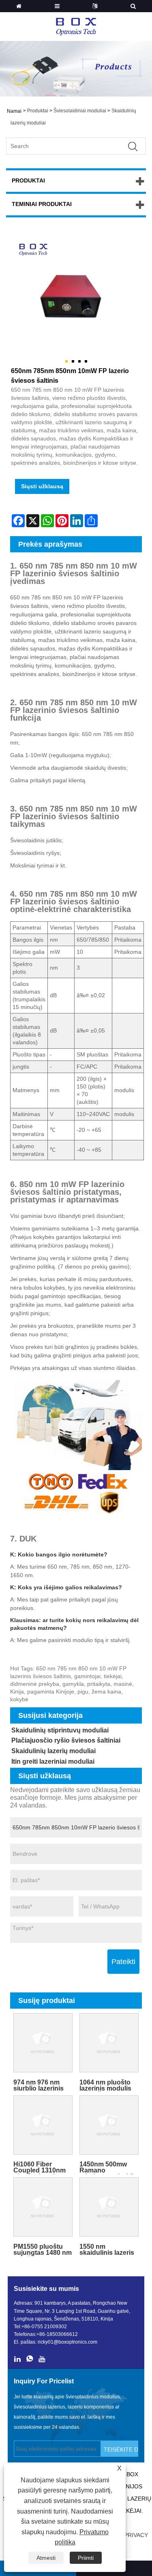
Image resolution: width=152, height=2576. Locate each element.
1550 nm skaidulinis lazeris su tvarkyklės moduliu (107, 2250)
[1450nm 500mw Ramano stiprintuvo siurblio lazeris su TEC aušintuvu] (109, 2125)
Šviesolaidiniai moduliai (80, 111)
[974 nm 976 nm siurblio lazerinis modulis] (43, 2043)
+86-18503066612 (57, 2334)
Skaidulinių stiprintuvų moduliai (60, 1730)
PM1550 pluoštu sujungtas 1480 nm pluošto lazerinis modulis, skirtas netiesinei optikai (43, 2250)
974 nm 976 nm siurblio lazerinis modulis (39, 2085)
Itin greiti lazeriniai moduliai (53, 1761)
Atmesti (46, 2558)
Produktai (38, 111)
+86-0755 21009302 (44, 2327)
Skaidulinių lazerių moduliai (54, 1751)
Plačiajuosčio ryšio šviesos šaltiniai (66, 1740)
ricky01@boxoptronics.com (67, 2342)
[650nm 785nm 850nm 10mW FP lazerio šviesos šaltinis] (76, 299)
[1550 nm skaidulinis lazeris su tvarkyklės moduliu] (109, 2207)
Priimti (86, 2558)
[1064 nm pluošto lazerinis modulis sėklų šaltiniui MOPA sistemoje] (109, 2043)
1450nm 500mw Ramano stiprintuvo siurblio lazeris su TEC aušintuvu (108, 2167)
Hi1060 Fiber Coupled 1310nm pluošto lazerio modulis (40, 2167)
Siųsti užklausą (42, 486)
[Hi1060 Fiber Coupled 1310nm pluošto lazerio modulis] (43, 2125)
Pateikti (123, 1962)
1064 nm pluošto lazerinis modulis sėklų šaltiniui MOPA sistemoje (105, 2085)
